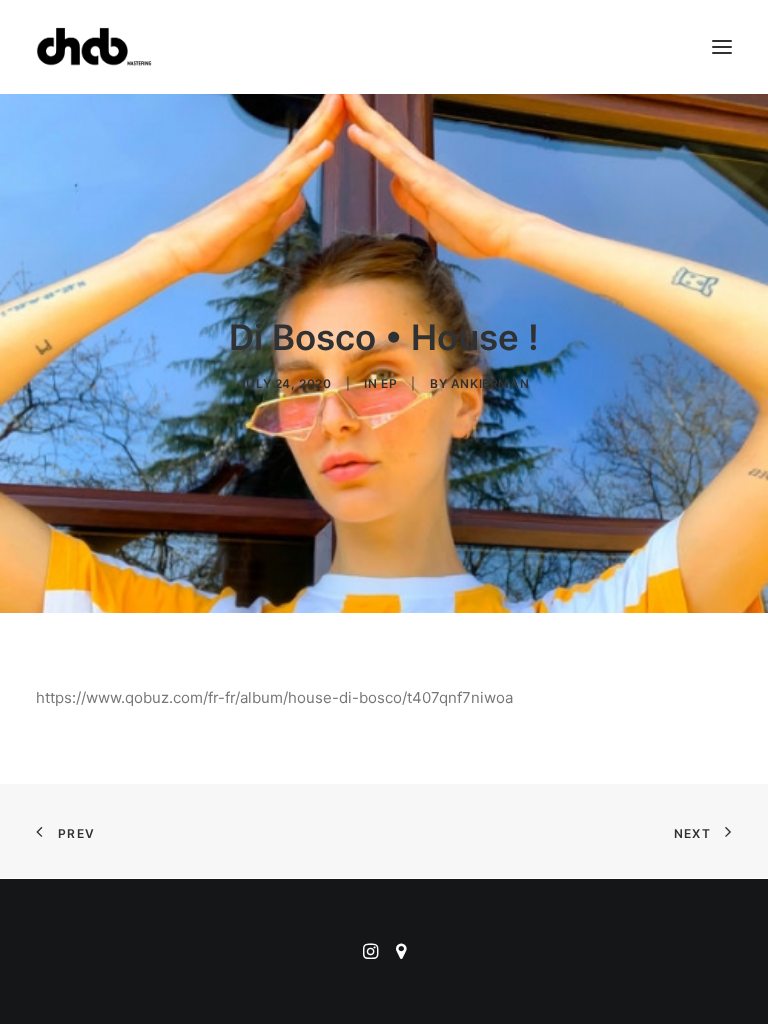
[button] (722, 47)
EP (389, 383)
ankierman (490, 383)
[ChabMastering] (94, 47)
